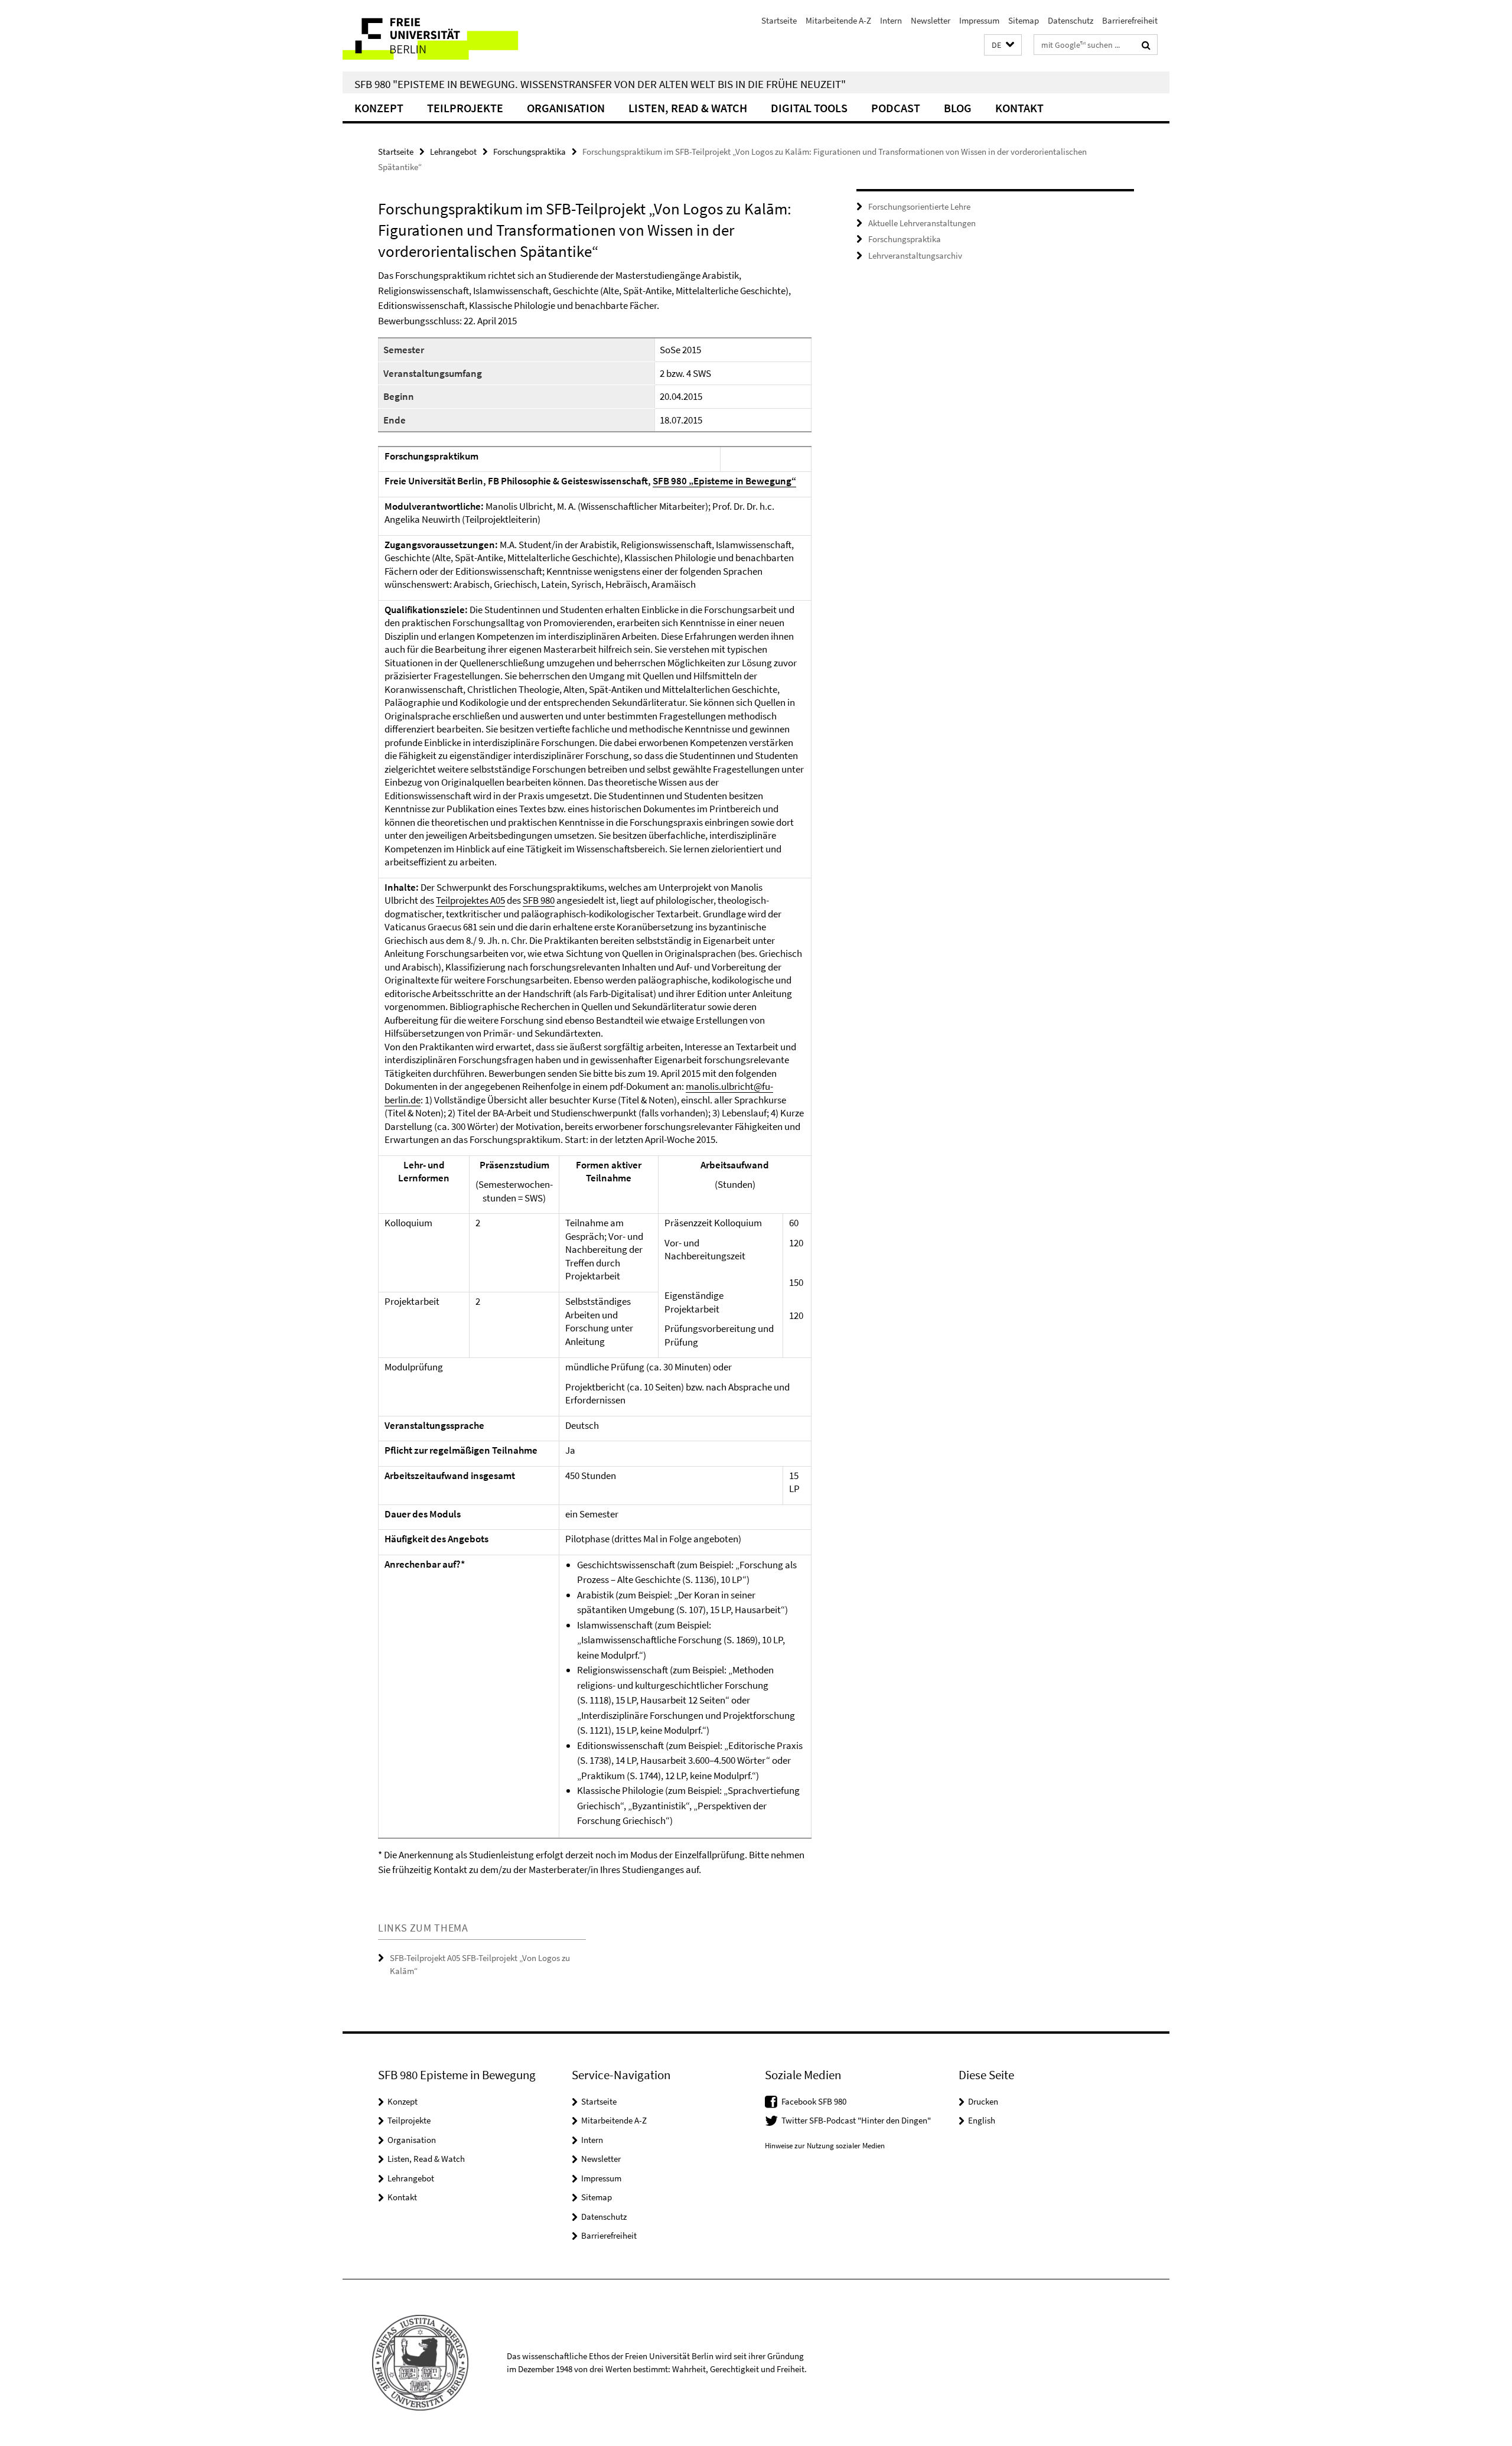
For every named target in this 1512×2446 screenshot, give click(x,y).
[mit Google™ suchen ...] (1146, 45)
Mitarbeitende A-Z (838, 20)
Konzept (379, 108)
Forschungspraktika (529, 152)
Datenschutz (1071, 20)
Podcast (896, 108)
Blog (958, 108)
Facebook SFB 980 (814, 2101)
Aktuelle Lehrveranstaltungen (922, 223)
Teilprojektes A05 (470, 900)
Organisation (566, 108)
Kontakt (1019, 108)
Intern (891, 20)
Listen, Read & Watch (688, 108)
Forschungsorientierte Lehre (919, 206)
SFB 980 (539, 900)
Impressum (979, 20)
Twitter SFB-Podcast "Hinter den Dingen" (856, 2120)
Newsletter (931, 20)
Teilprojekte (465, 108)
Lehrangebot (453, 152)
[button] (1003, 45)
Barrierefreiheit (1130, 20)
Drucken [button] (983, 2101)
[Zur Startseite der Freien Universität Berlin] (441, 36)
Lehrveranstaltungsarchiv (915, 255)
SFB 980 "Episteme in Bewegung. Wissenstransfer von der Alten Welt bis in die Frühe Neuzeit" (600, 84)
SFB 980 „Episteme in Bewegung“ (724, 481)
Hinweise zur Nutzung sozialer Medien (825, 2146)
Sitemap (1024, 20)
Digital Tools (809, 108)
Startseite (779, 20)
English (982, 2120)
